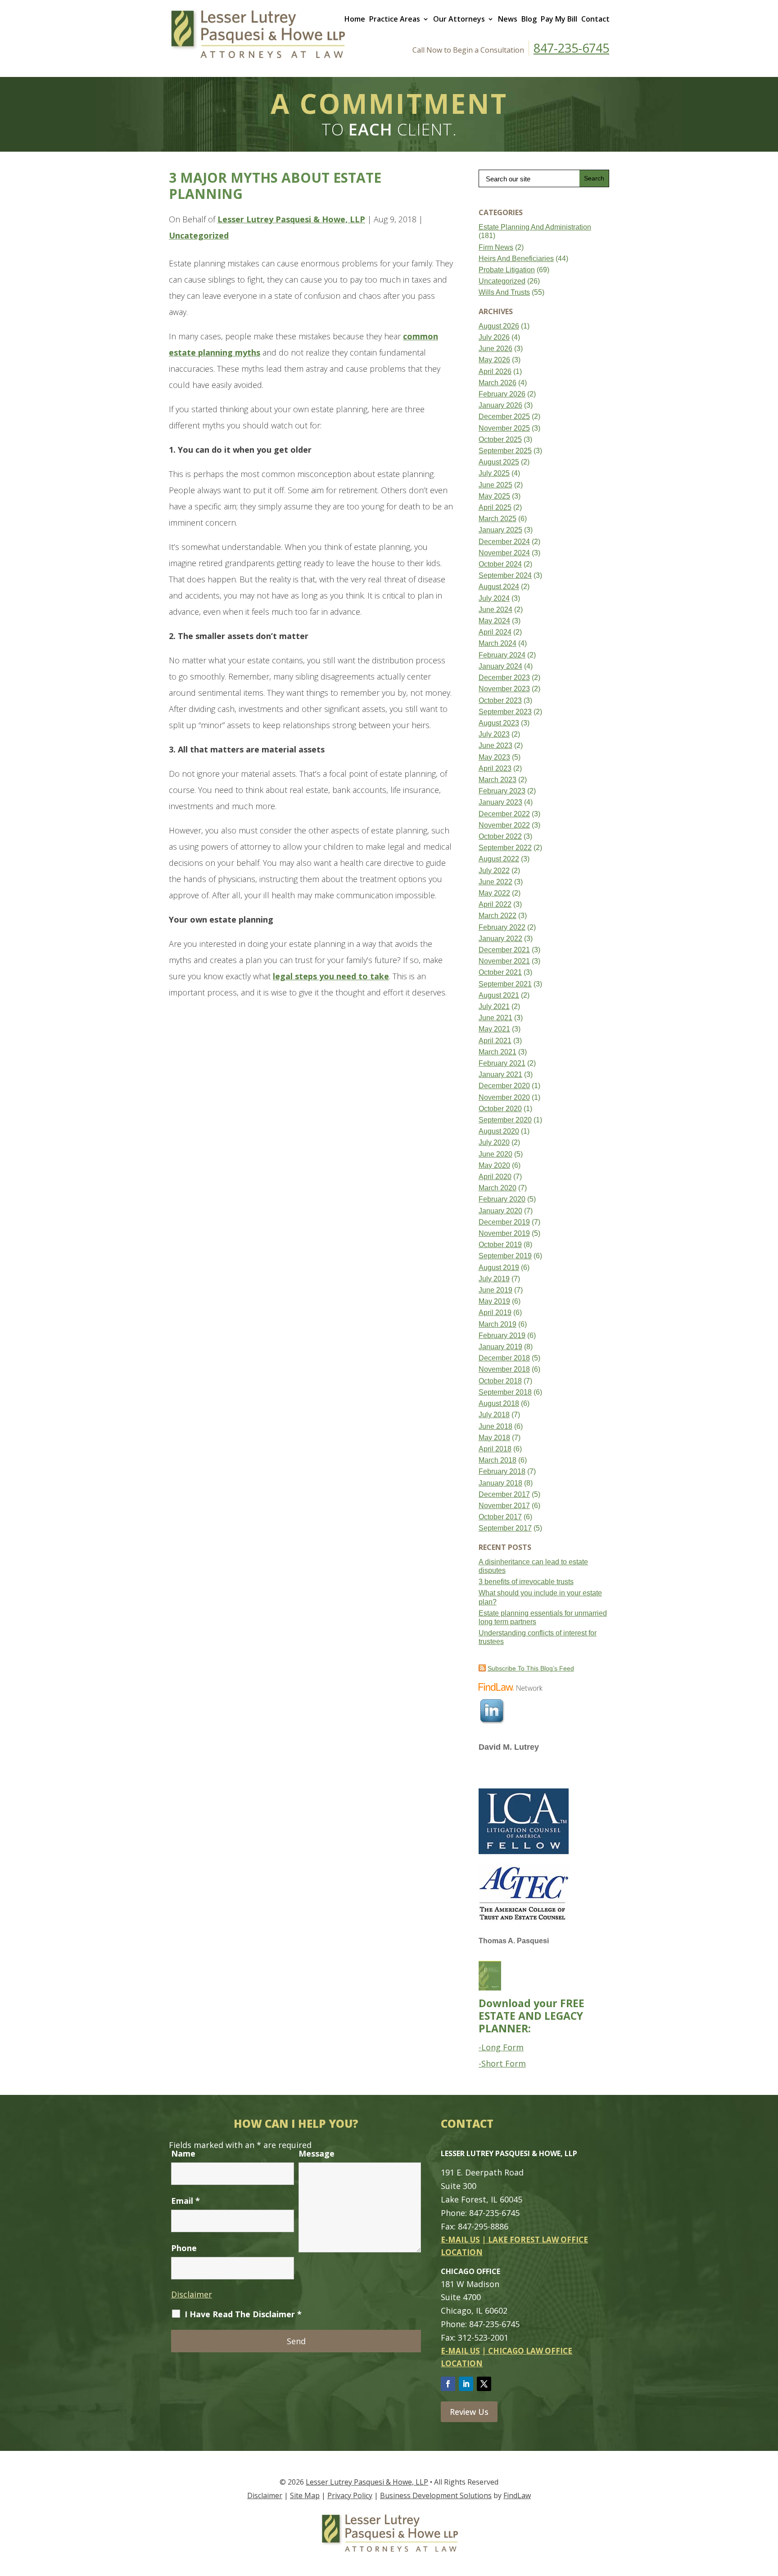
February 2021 (502, 1063)
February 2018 (502, 1471)
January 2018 (500, 1483)
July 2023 (494, 734)
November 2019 (504, 1233)
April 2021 (495, 1041)
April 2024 (495, 632)
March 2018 (498, 1460)
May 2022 (494, 893)
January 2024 (500, 666)
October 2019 (500, 1245)
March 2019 (498, 1324)
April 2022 (495, 904)
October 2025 (500, 439)
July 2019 (494, 1279)
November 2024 (504, 553)
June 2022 (495, 882)
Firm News (496, 247)
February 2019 (502, 1335)
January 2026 (500, 405)
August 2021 (499, 995)
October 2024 (500, 564)
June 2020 (495, 1154)
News (508, 19)
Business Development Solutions (436, 2495)
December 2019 (504, 1222)
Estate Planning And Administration (535, 227)
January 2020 (500, 1211)
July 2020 (494, 1142)
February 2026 (502, 394)
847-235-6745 (571, 48)
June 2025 (495, 485)
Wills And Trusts (504, 292)
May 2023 (494, 757)
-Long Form (501, 2047)
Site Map (305, 2495)
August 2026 (499, 326)
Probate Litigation (507, 270)
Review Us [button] (469, 2412)
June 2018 (495, 1426)
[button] (769, 2511)
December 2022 (504, 814)
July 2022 (494, 871)
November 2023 (504, 689)
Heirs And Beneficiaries (516, 259)
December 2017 (504, 1494)
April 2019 (495, 1313)
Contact (595, 19)
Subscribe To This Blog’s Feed (531, 1668)
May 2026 (494, 360)
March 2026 (498, 383)
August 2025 (499, 462)
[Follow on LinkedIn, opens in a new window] (466, 2384)
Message (317, 2153)
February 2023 (502, 791)
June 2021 (495, 1018)
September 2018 (505, 1392)
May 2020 (494, 1165)
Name (183, 2153)
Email (185, 2201)
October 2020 (500, 1109)
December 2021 (504, 950)
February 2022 (502, 927)
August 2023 (499, 723)
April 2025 (495, 507)
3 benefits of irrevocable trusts (526, 1582)
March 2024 (498, 643)
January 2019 (500, 1347)
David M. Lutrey (509, 1747)
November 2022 (504, 825)
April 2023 (495, 768)
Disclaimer (192, 2294)
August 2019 (499, 1268)
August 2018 (499, 1403)
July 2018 (494, 1415)
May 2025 (494, 496)
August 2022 (499, 859)
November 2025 (504, 428)
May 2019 (494, 1301)
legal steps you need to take (331, 976)
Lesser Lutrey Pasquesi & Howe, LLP (291, 219)
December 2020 (504, 1086)
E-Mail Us (460, 2240)
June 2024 (495, 610)
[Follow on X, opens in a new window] (484, 2384)
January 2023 (500, 802)
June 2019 (495, 1290)
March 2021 (498, 1052)
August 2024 (499, 587)
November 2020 (504, 1097)
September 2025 (505, 451)
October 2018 (500, 1381)
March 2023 (498, 780)
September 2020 (505, 1120)
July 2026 (494, 337)
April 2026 (495, 372)
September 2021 (505, 984)
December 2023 (504, 678)
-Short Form (502, 2063)
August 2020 (499, 1131)
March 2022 (498, 916)
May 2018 (494, 1438)
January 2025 (500, 530)
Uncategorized (199, 235)
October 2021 (500, 972)
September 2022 (505, 848)
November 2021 (504, 961)
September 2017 (505, 1528)
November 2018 (504, 1369)
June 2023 (495, 745)
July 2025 (494, 473)
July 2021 (494, 1007)
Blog (529, 19)
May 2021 (494, 1029)
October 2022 (500, 836)
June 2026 (495, 349)
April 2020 (495, 1177)
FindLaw (517, 2495)
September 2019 (505, 1256)
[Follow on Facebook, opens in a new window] (448, 2384)
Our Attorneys (459, 19)
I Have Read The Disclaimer (243, 2314)
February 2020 (502, 1199)
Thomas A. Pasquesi (514, 1941)
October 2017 (500, 1517)
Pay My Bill (559, 19)
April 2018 (495, 1449)
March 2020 (498, 1188)
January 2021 (500, 1074)
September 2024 (505, 575)
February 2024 (502, 655)
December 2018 (504, 1358)
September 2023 (505, 712)
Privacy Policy (350, 2495)
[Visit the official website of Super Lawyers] (512, 1772)
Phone (184, 2248)
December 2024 (504, 542)
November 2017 (504, 1506)
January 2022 (500, 939)
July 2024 (494, 598)
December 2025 (504, 417)
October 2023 (500, 700)
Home (355, 19)
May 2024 (494, 621)
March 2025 (498, 519)
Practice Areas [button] (395, 19)
